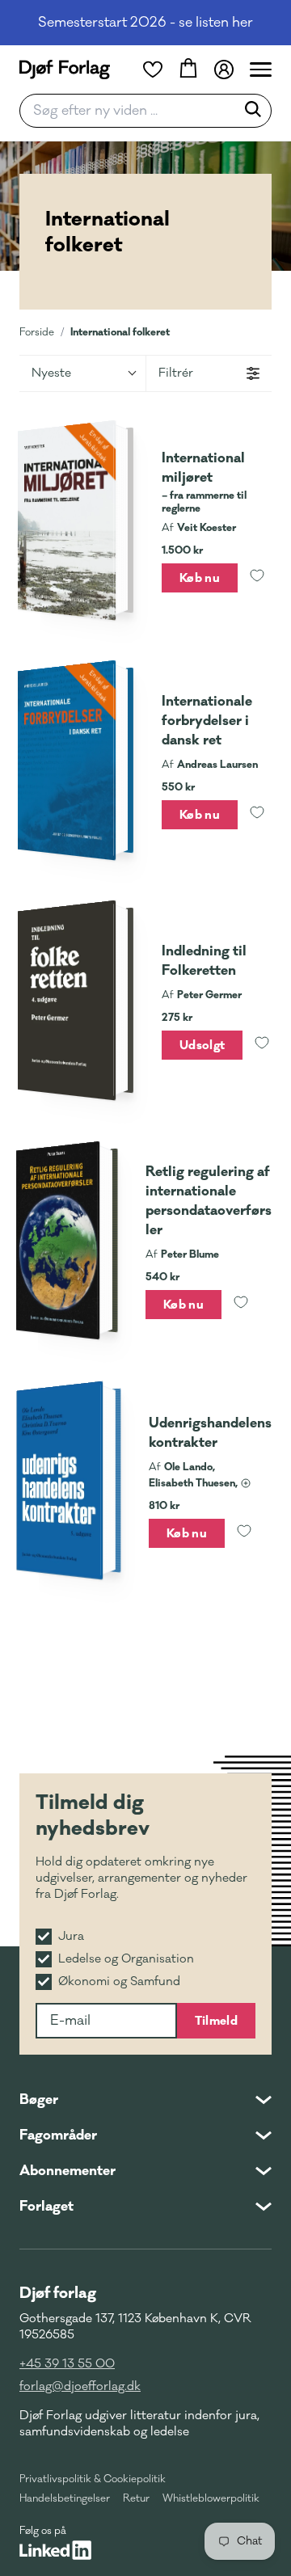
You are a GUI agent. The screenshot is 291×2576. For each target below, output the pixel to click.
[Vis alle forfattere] (246, 1483)
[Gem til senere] (257, 578)
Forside (37, 332)
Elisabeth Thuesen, (193, 1483)
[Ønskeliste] (153, 70)
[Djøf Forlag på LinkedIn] (55, 2550)
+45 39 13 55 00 (67, 2364)
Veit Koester (207, 528)
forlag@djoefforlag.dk (80, 2386)
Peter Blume (190, 1254)
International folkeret (120, 332)
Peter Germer (209, 995)
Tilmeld (216, 2021)
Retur (136, 2498)
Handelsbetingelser (65, 2498)
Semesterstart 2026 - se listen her (145, 23)
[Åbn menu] (261, 70)
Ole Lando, (190, 1467)
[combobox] (133, 111)
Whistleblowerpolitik (211, 2498)
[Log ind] (224, 70)
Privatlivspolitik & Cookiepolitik (93, 2479)
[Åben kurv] (188, 70)
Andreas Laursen (217, 765)
